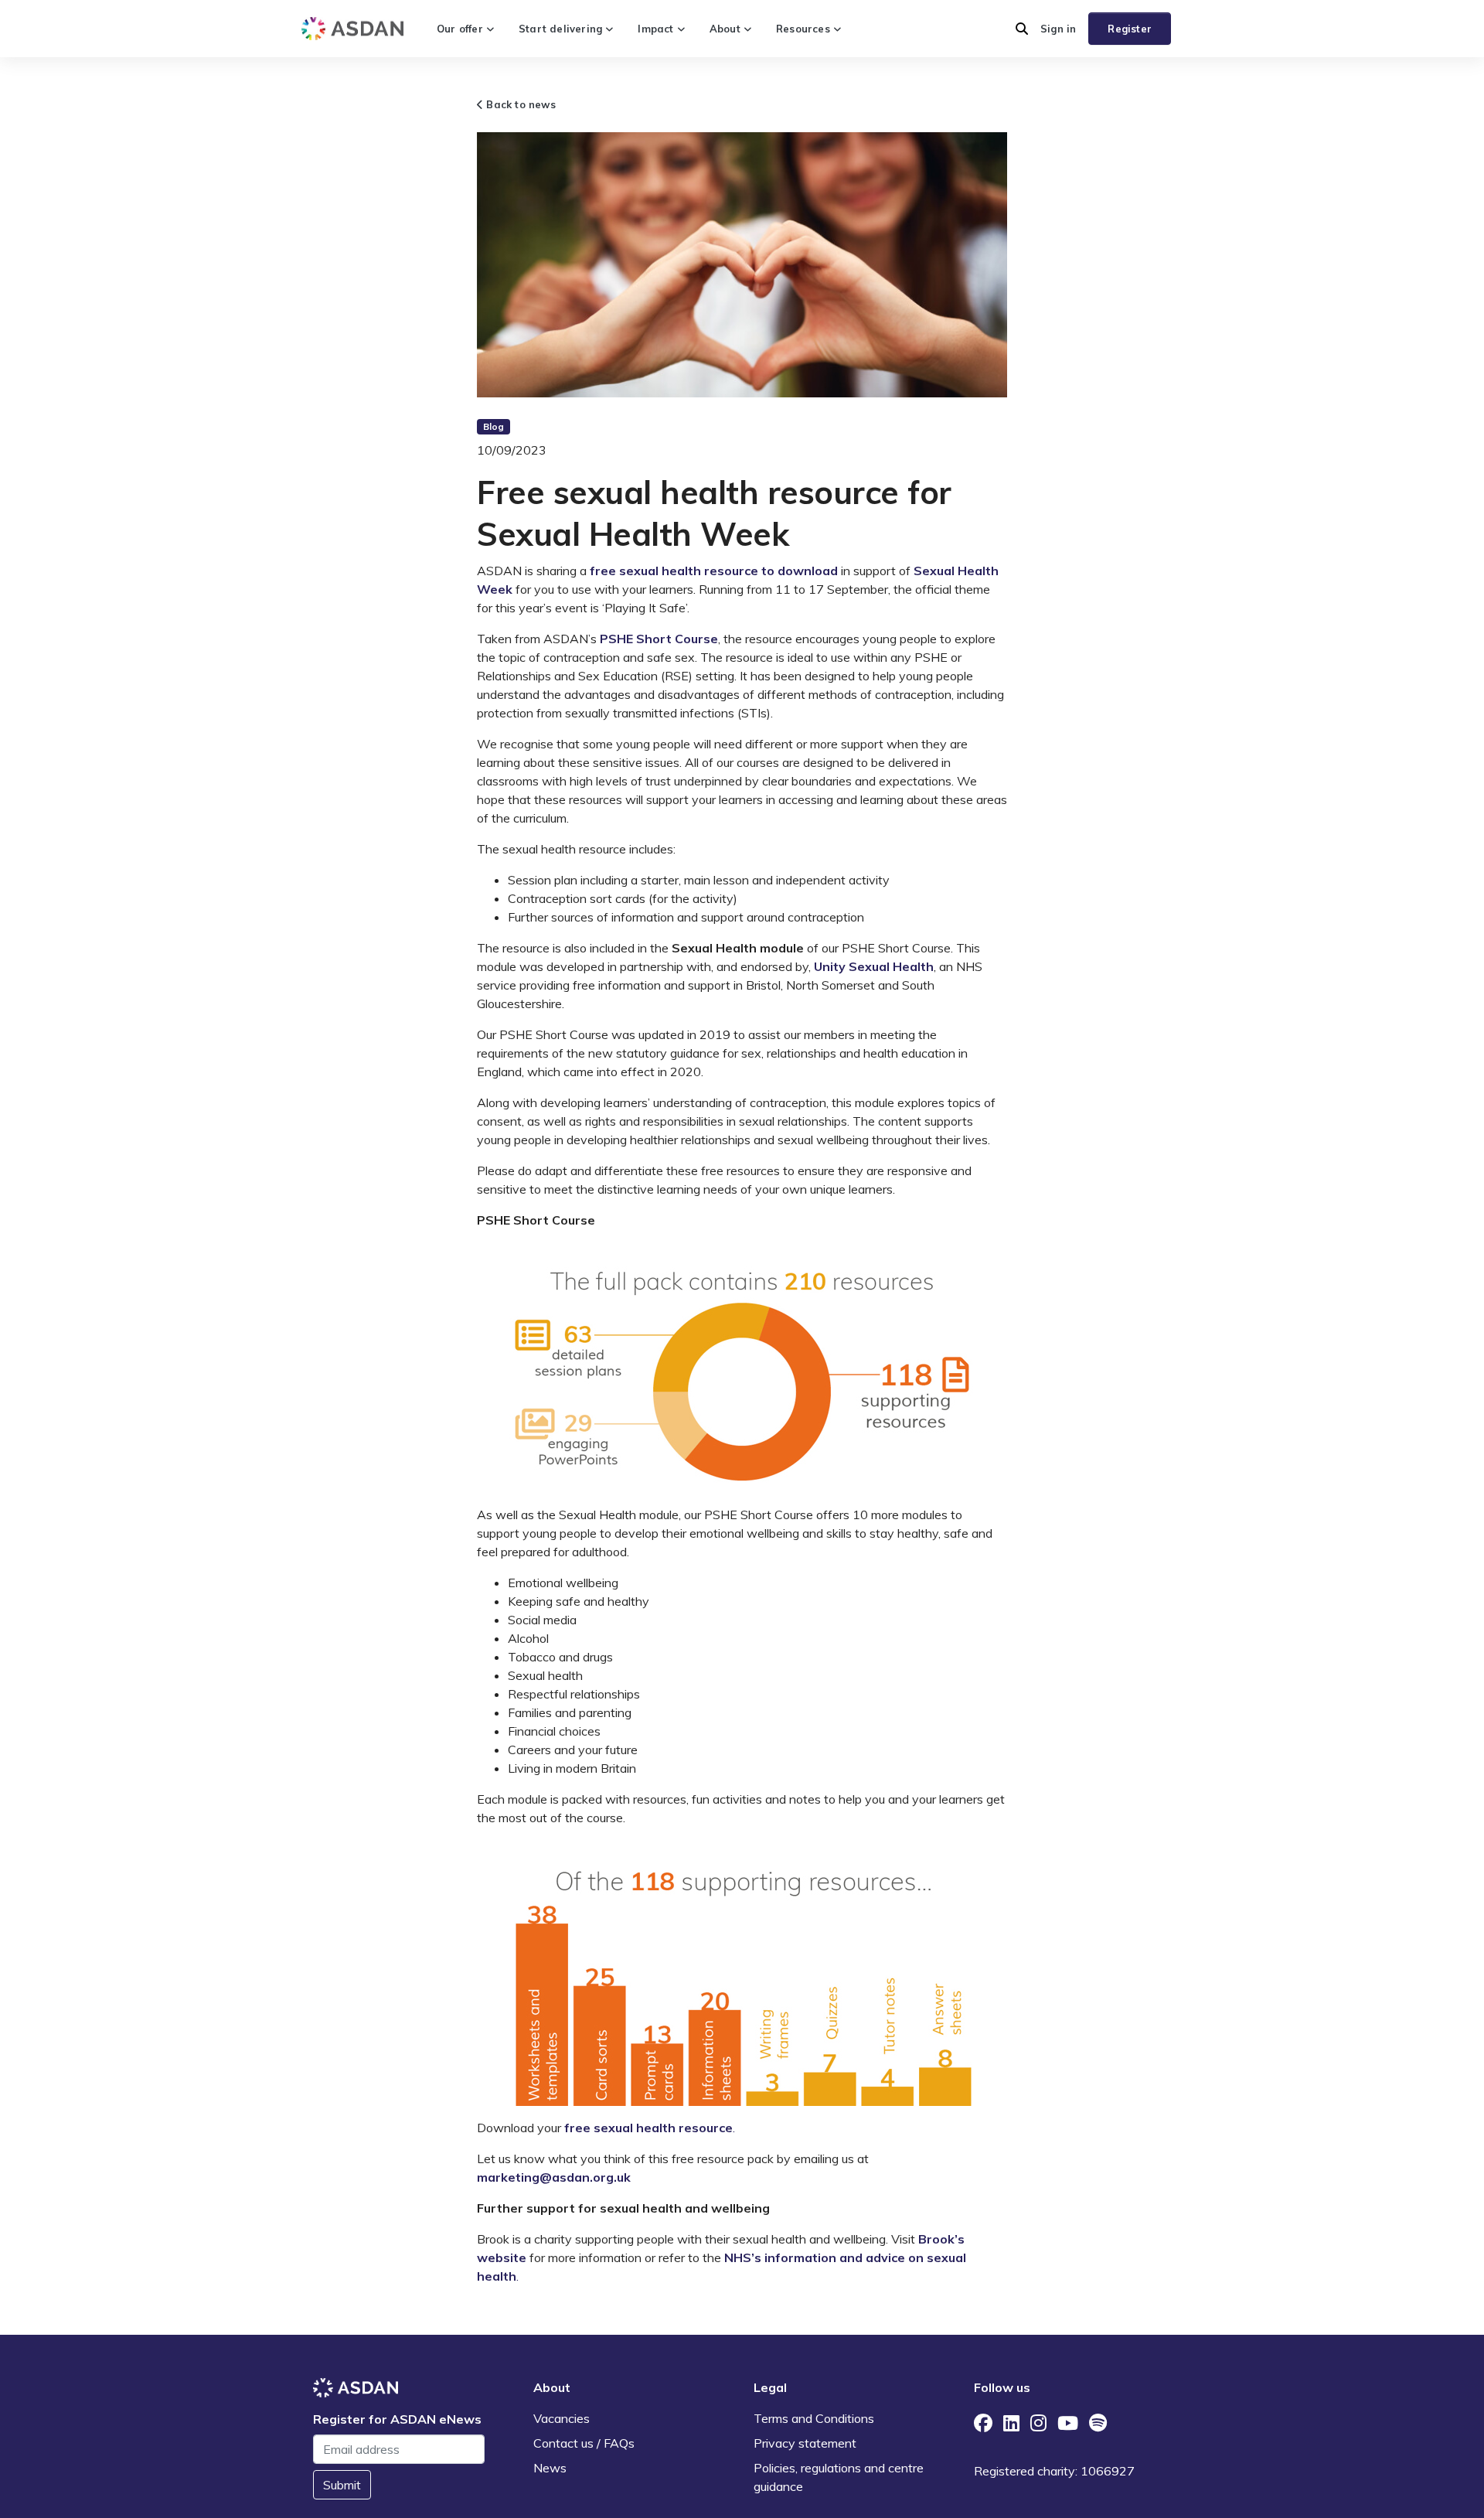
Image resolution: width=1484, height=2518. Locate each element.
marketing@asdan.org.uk (554, 2177)
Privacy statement (805, 2443)
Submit (342, 2485)
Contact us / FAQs (584, 2443)
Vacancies (562, 2418)
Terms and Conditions (814, 2418)
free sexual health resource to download (714, 571)
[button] (1022, 29)
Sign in (1058, 29)
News (550, 2468)
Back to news (519, 104)
